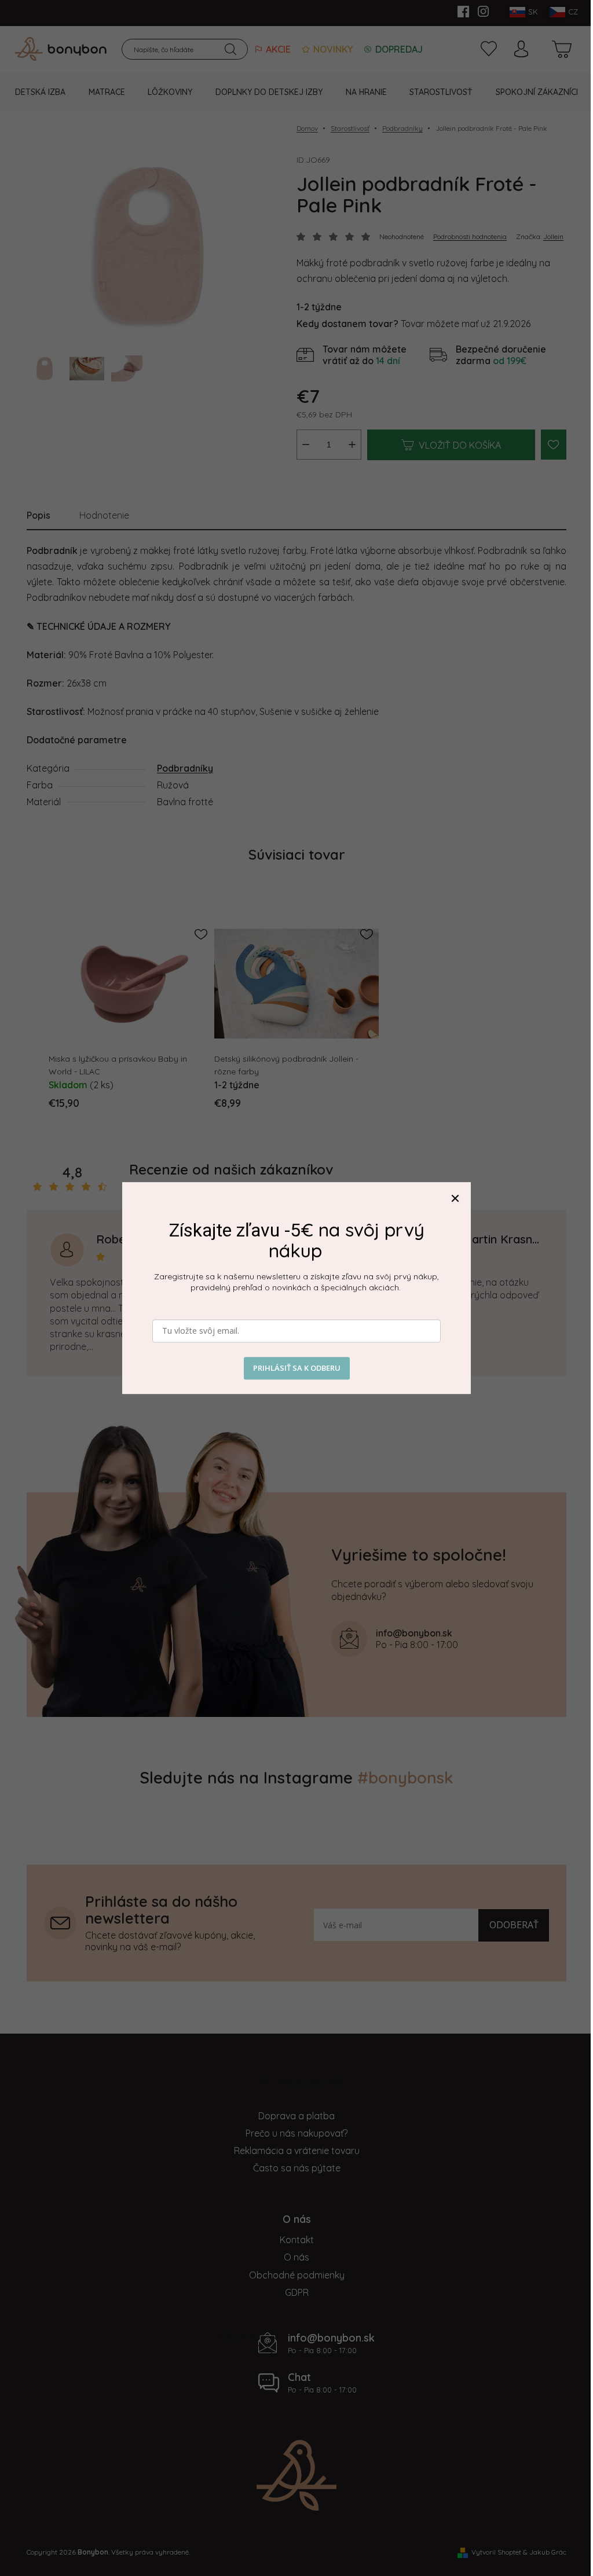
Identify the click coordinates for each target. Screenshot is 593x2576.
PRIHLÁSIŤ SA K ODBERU (297, 1368)
